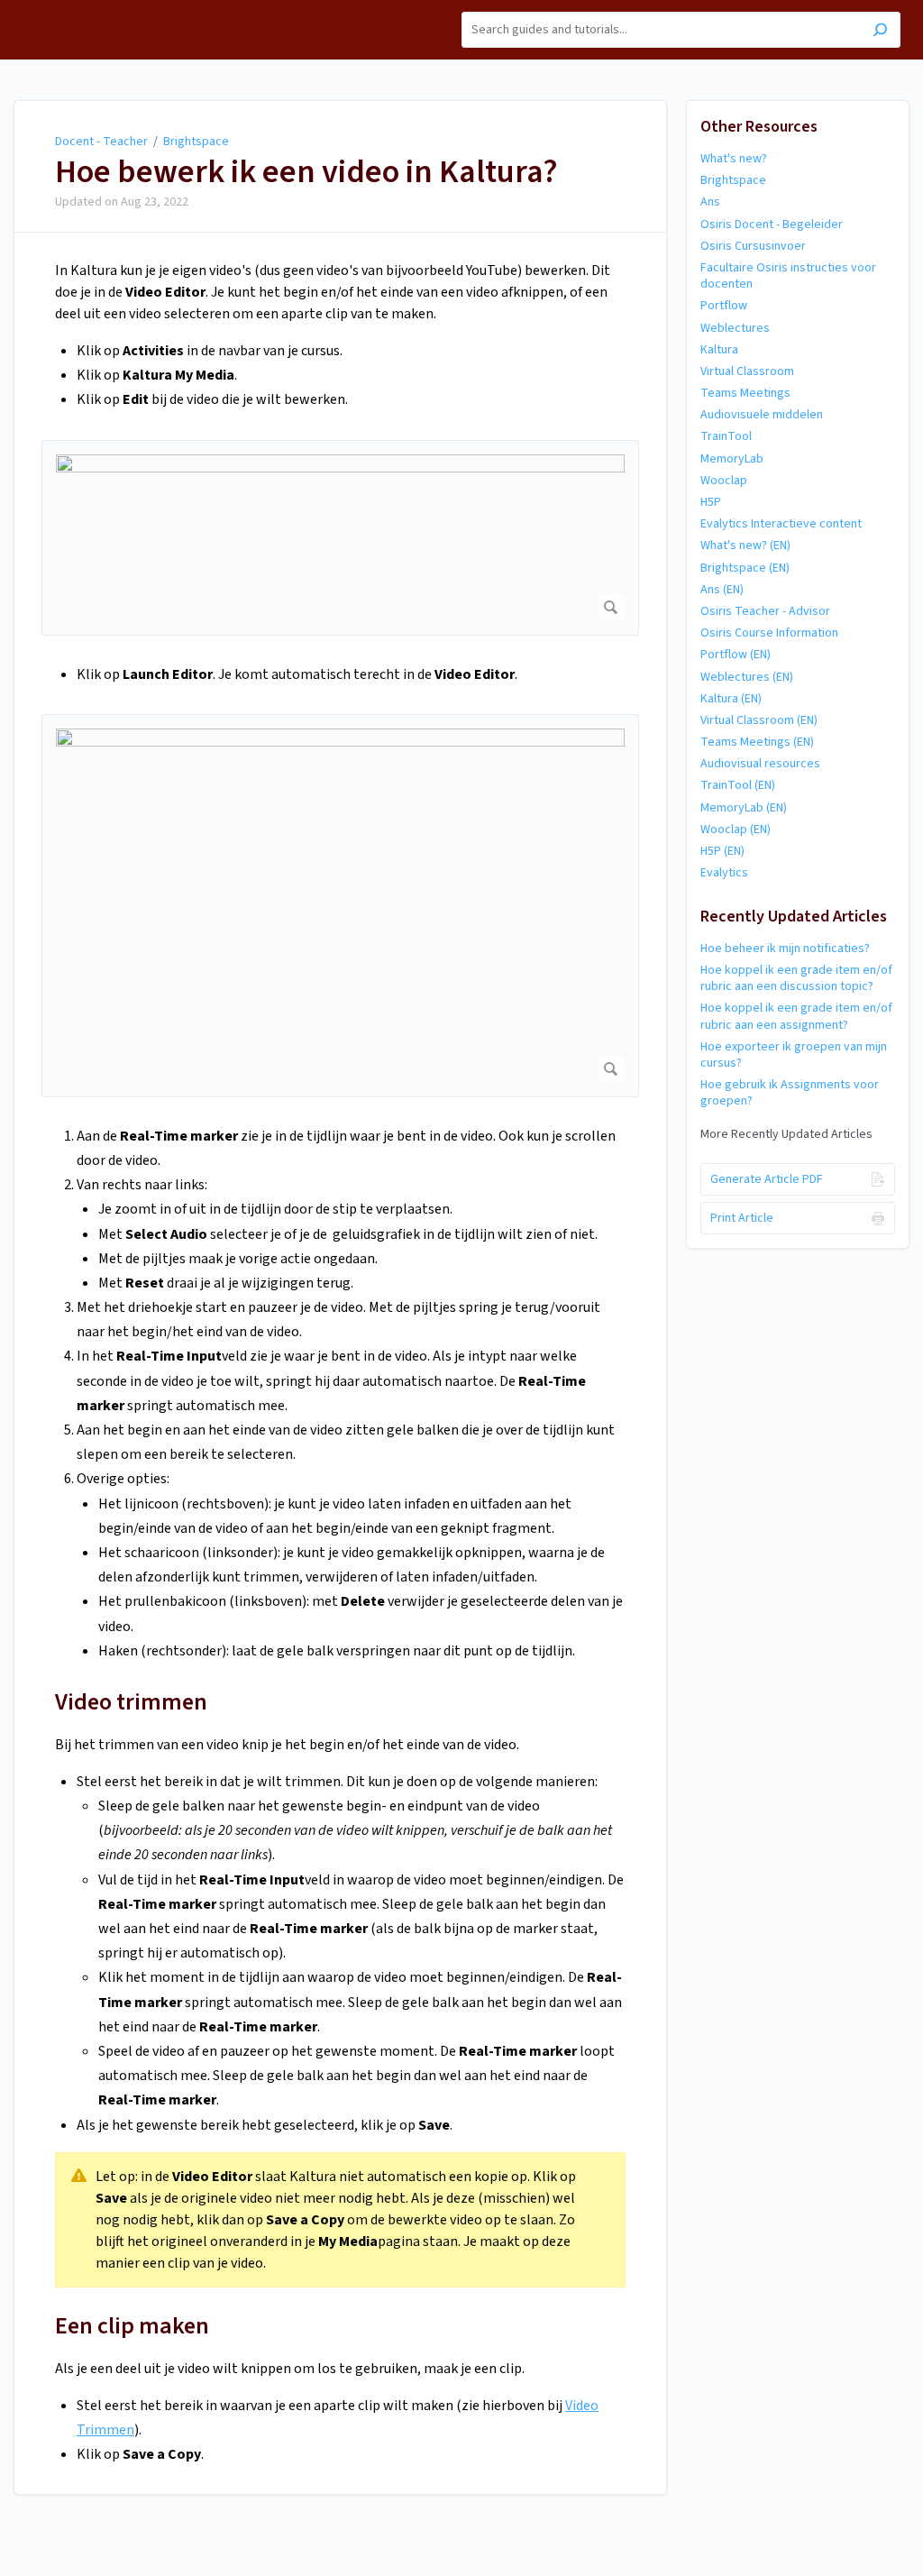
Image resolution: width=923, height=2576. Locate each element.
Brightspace (196, 142)
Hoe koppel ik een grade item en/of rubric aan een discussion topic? (796, 978)
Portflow (724, 306)
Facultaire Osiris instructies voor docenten (788, 276)
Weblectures (735, 328)
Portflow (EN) (736, 655)
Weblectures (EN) (747, 677)
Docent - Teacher (101, 142)
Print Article (742, 1218)
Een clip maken (132, 2326)
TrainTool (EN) (738, 785)
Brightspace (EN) (745, 568)
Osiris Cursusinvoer (753, 246)
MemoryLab (732, 459)
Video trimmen (131, 1702)
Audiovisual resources (760, 764)
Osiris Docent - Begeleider (772, 225)
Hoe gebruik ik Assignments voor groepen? (790, 1093)
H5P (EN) (722, 851)
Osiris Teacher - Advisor (765, 611)
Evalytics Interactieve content (781, 524)
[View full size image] (340, 538)
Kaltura (719, 350)
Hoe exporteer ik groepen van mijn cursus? (794, 1055)
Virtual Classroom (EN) (759, 720)
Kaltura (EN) (731, 699)
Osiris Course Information (769, 633)
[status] (340, 2220)
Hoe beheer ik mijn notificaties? (785, 949)
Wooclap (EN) (736, 830)
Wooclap (724, 481)
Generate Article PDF (767, 1179)
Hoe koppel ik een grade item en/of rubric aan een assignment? (796, 1016)
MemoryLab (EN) (744, 808)
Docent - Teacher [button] (69, 9)
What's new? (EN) (745, 545)
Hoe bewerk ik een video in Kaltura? (306, 172)
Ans (710, 202)
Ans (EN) (722, 590)
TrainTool (726, 436)
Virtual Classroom (747, 371)
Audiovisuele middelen (762, 415)
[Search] (880, 32)
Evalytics (724, 873)
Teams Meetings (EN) (757, 742)
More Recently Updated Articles (786, 1134)
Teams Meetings (745, 393)
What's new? (734, 159)
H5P (711, 502)
